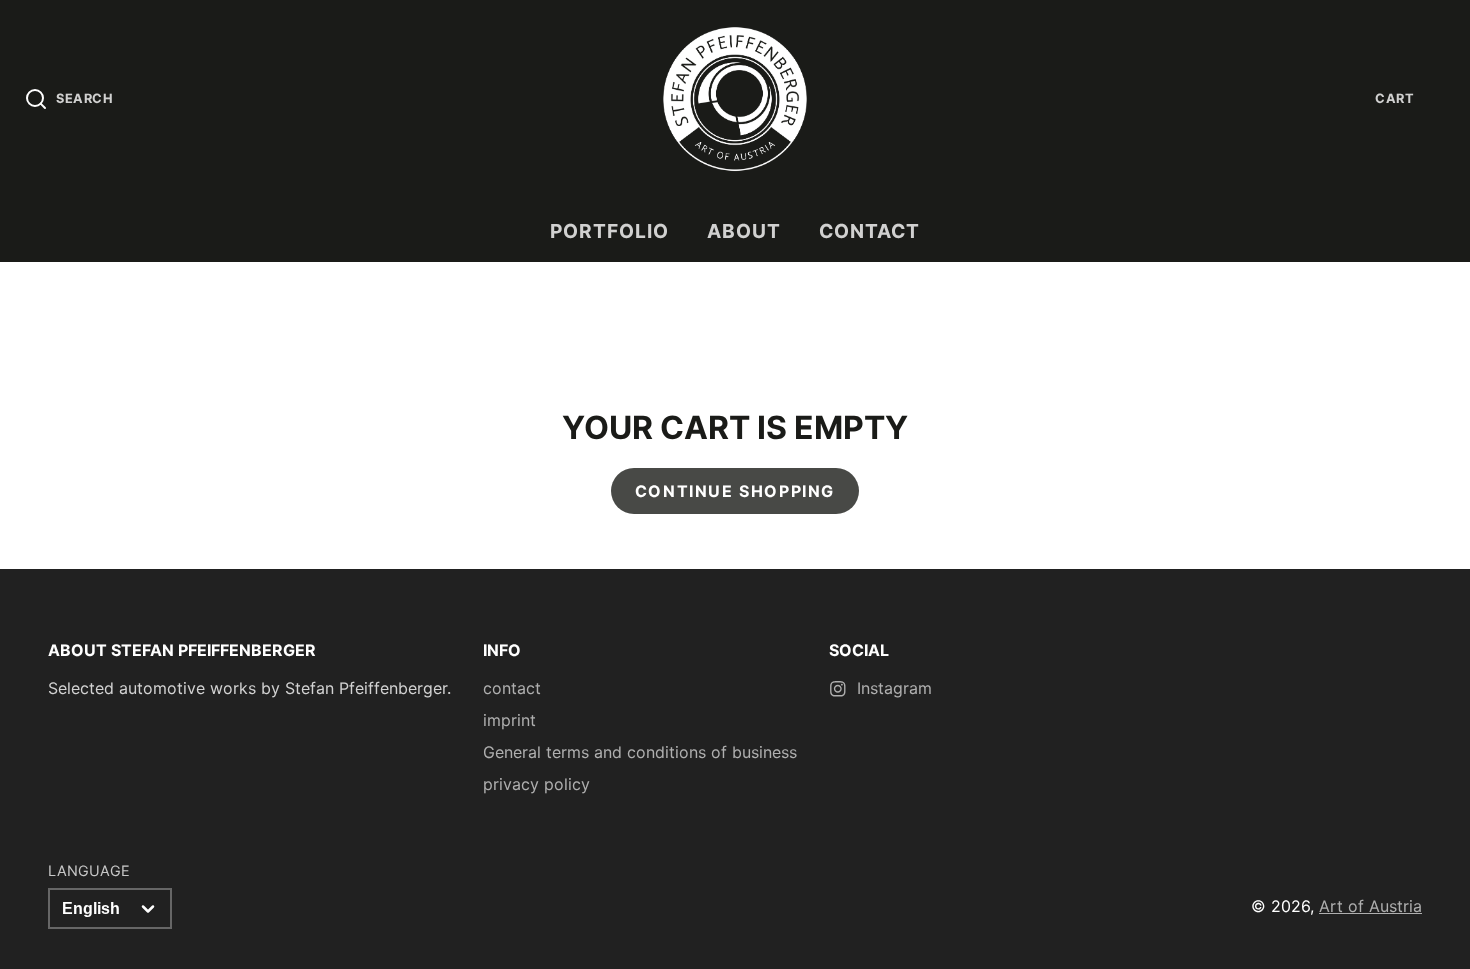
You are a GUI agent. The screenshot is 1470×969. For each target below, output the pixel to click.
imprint (509, 720)
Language (89, 870)
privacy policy (536, 784)
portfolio (609, 231)
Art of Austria (1370, 906)
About (744, 231)
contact (869, 231)
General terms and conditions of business (640, 752)
